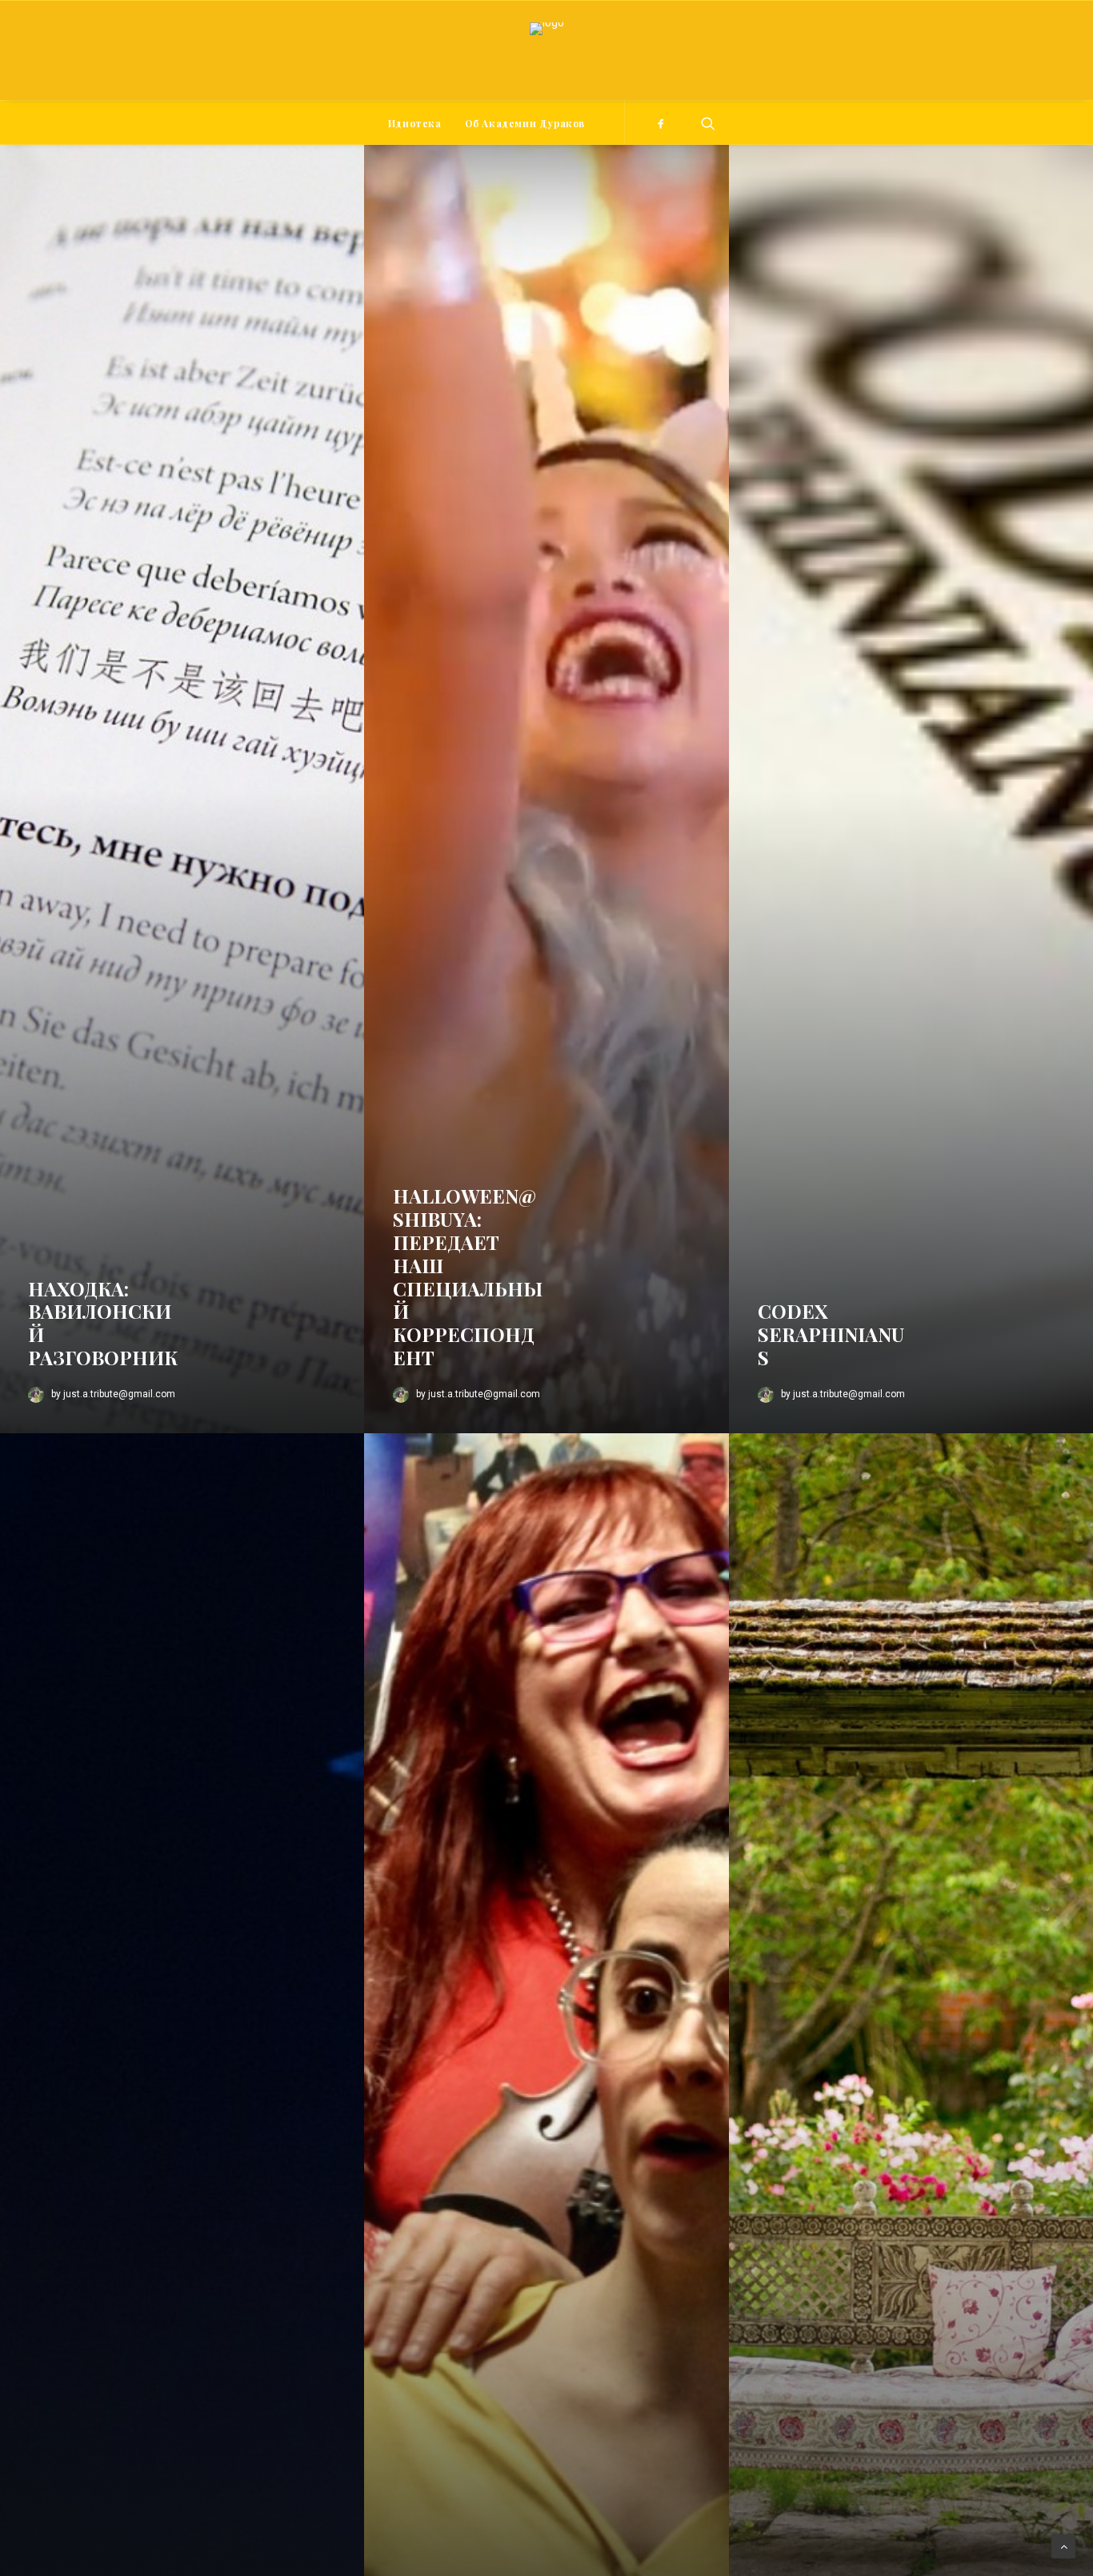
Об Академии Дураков (525, 123)
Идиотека (415, 123)
